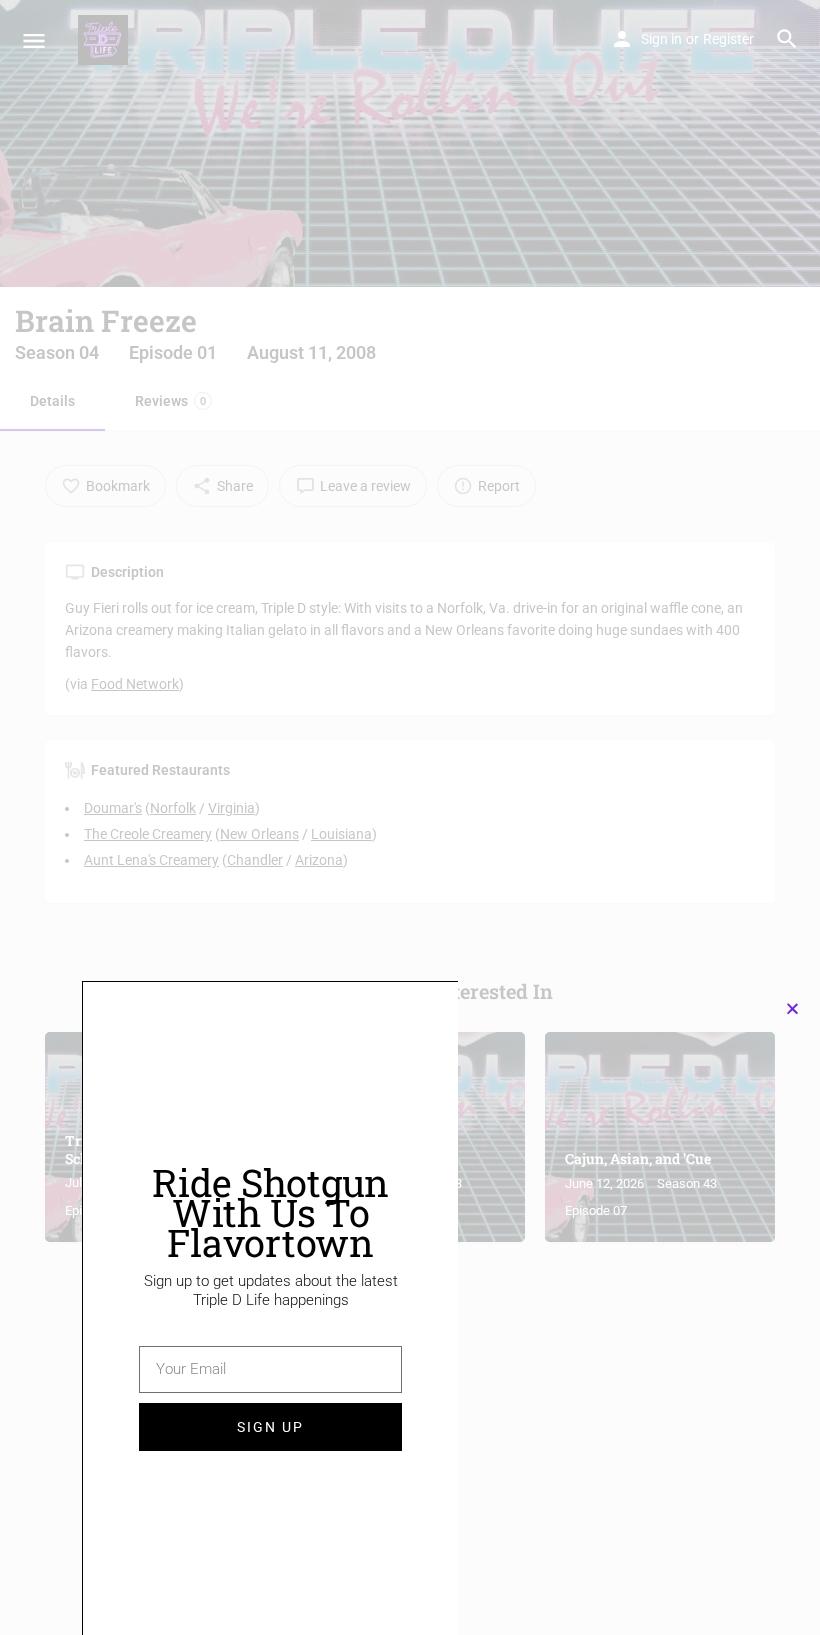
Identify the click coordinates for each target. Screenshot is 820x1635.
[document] (410, 817)
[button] (792, 1008)
